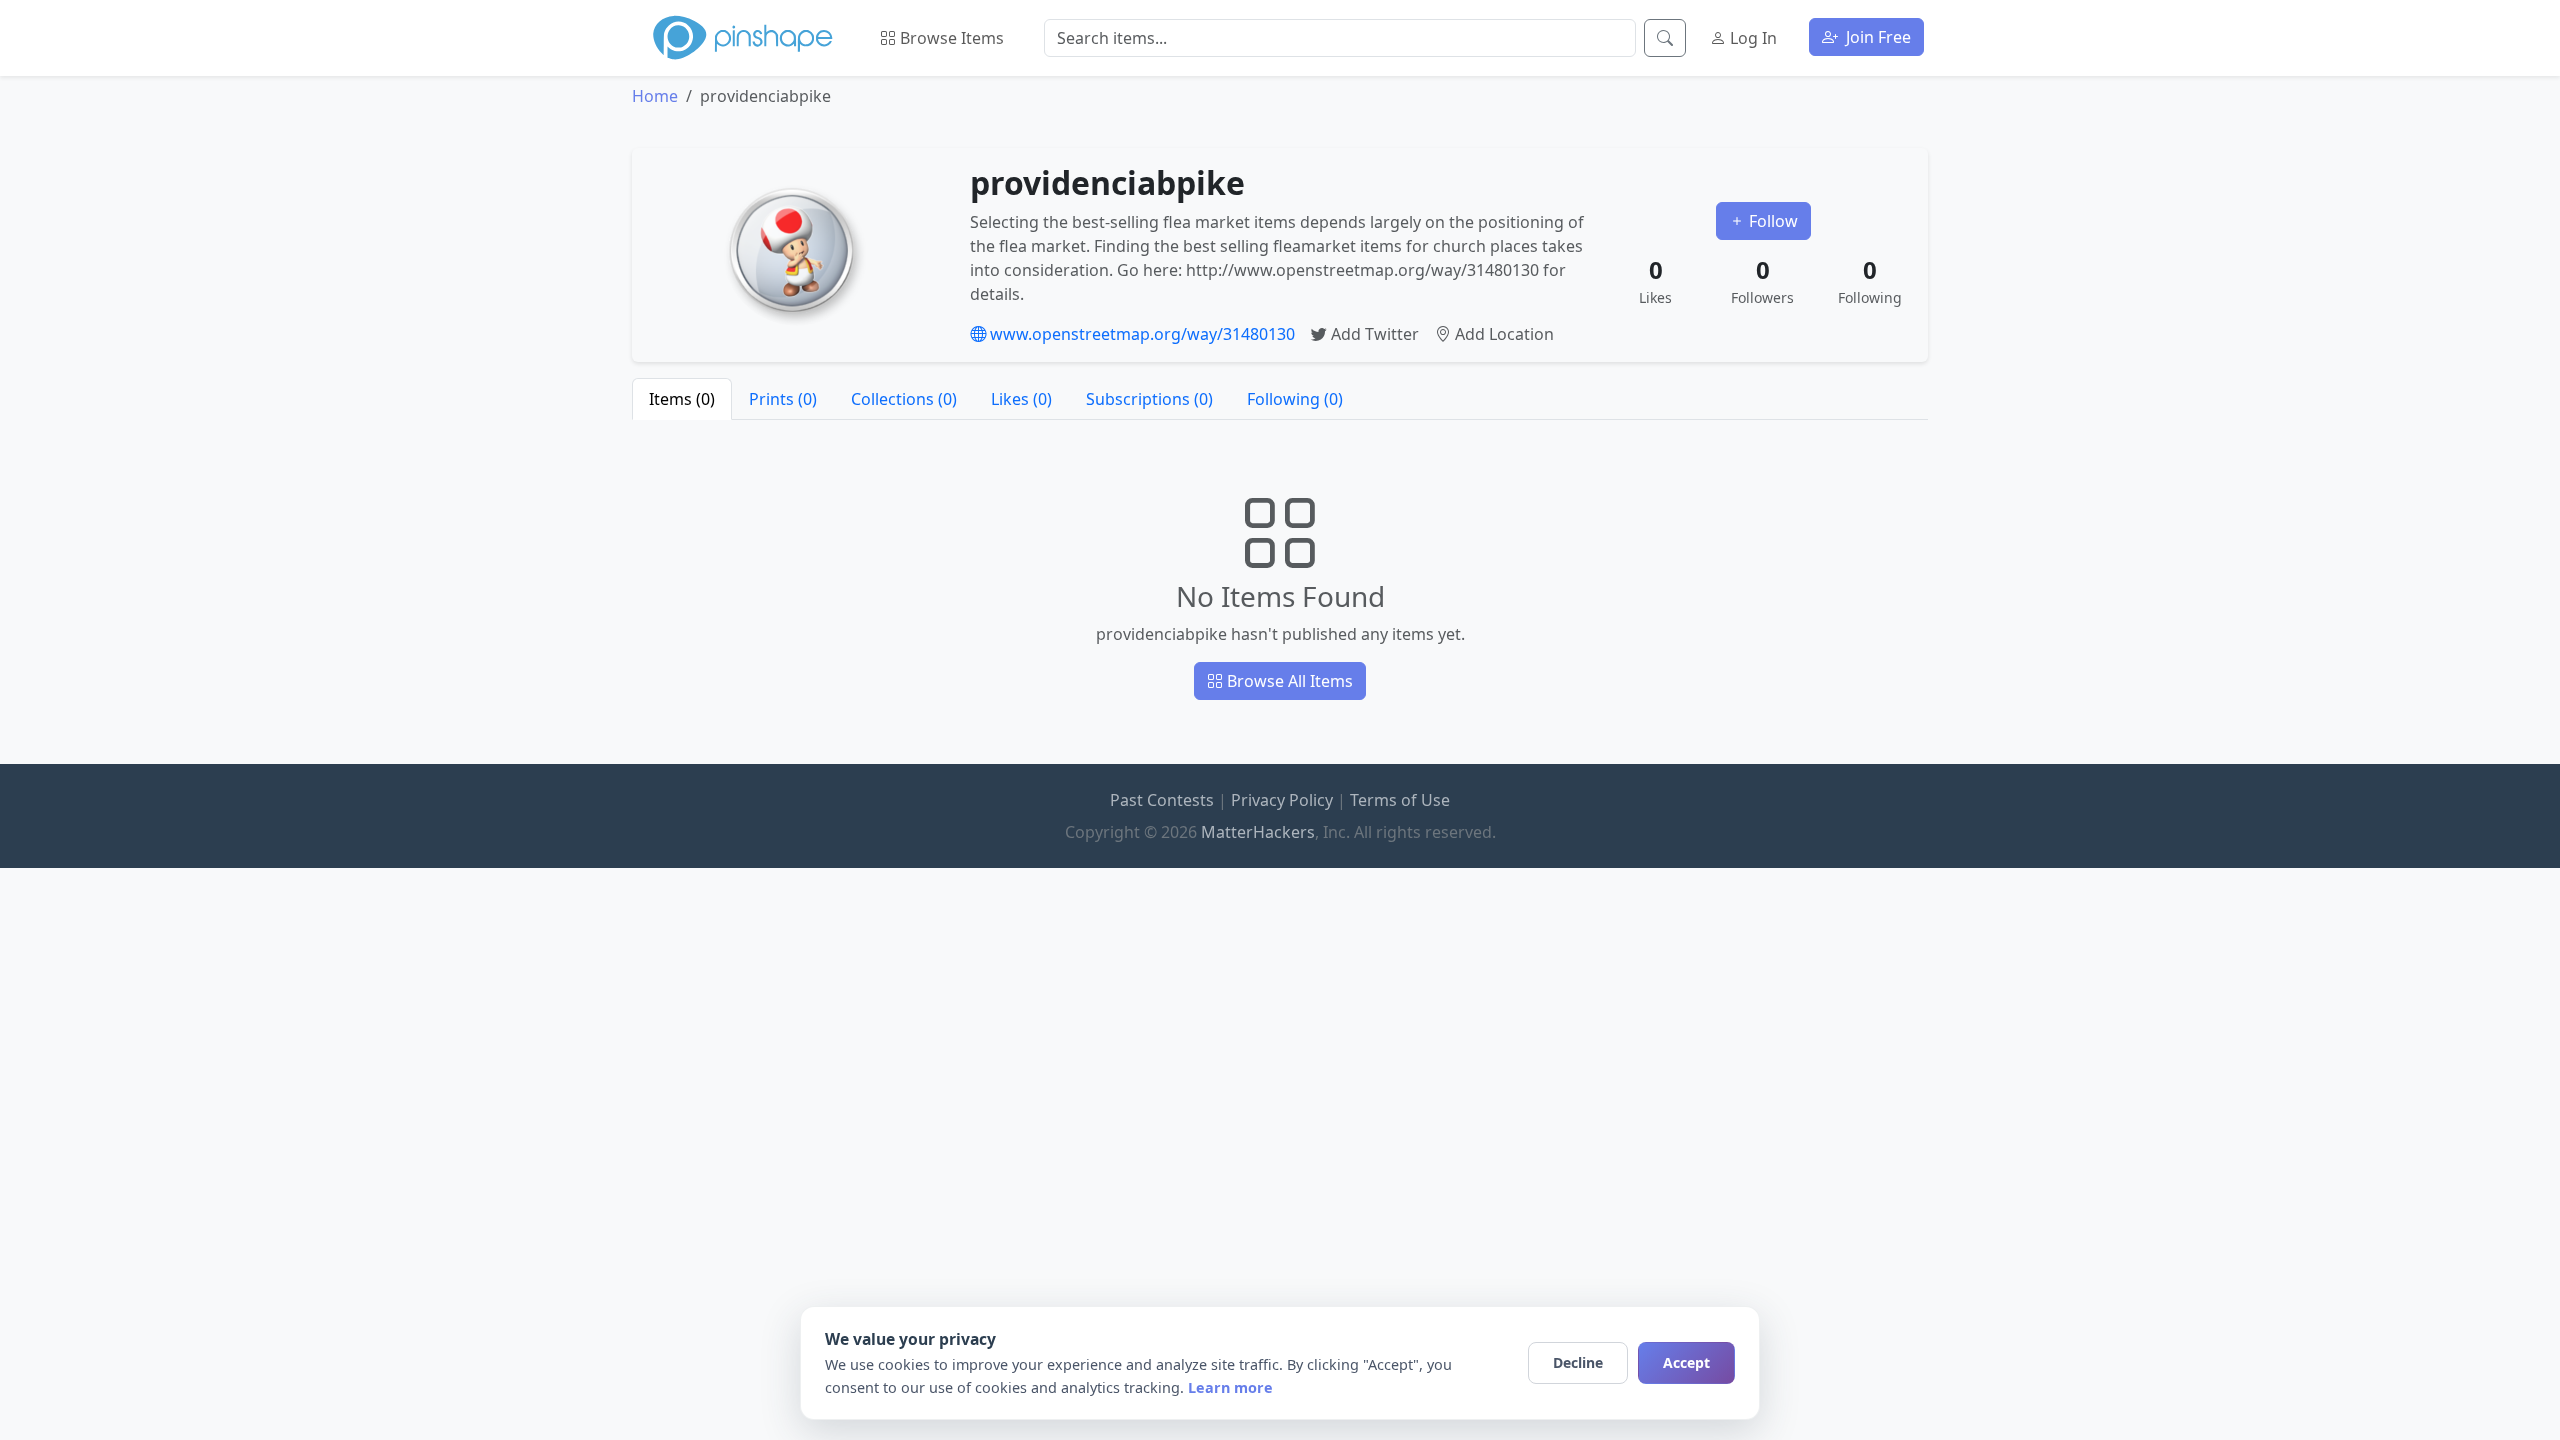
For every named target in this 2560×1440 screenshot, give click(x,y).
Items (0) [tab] (682, 399)
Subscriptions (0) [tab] (1149, 399)
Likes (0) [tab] (1021, 399)
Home (655, 96)
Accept (1686, 1362)
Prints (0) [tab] (783, 399)
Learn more (1230, 1387)
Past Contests (1162, 800)
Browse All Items (1288, 681)
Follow (1771, 221)
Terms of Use (1400, 800)
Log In (1751, 38)
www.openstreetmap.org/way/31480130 (1140, 334)
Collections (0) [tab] (904, 399)
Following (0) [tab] (1295, 399)
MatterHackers (1258, 832)
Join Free (1876, 37)
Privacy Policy (1282, 800)
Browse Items (950, 38)
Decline (1578, 1362)
